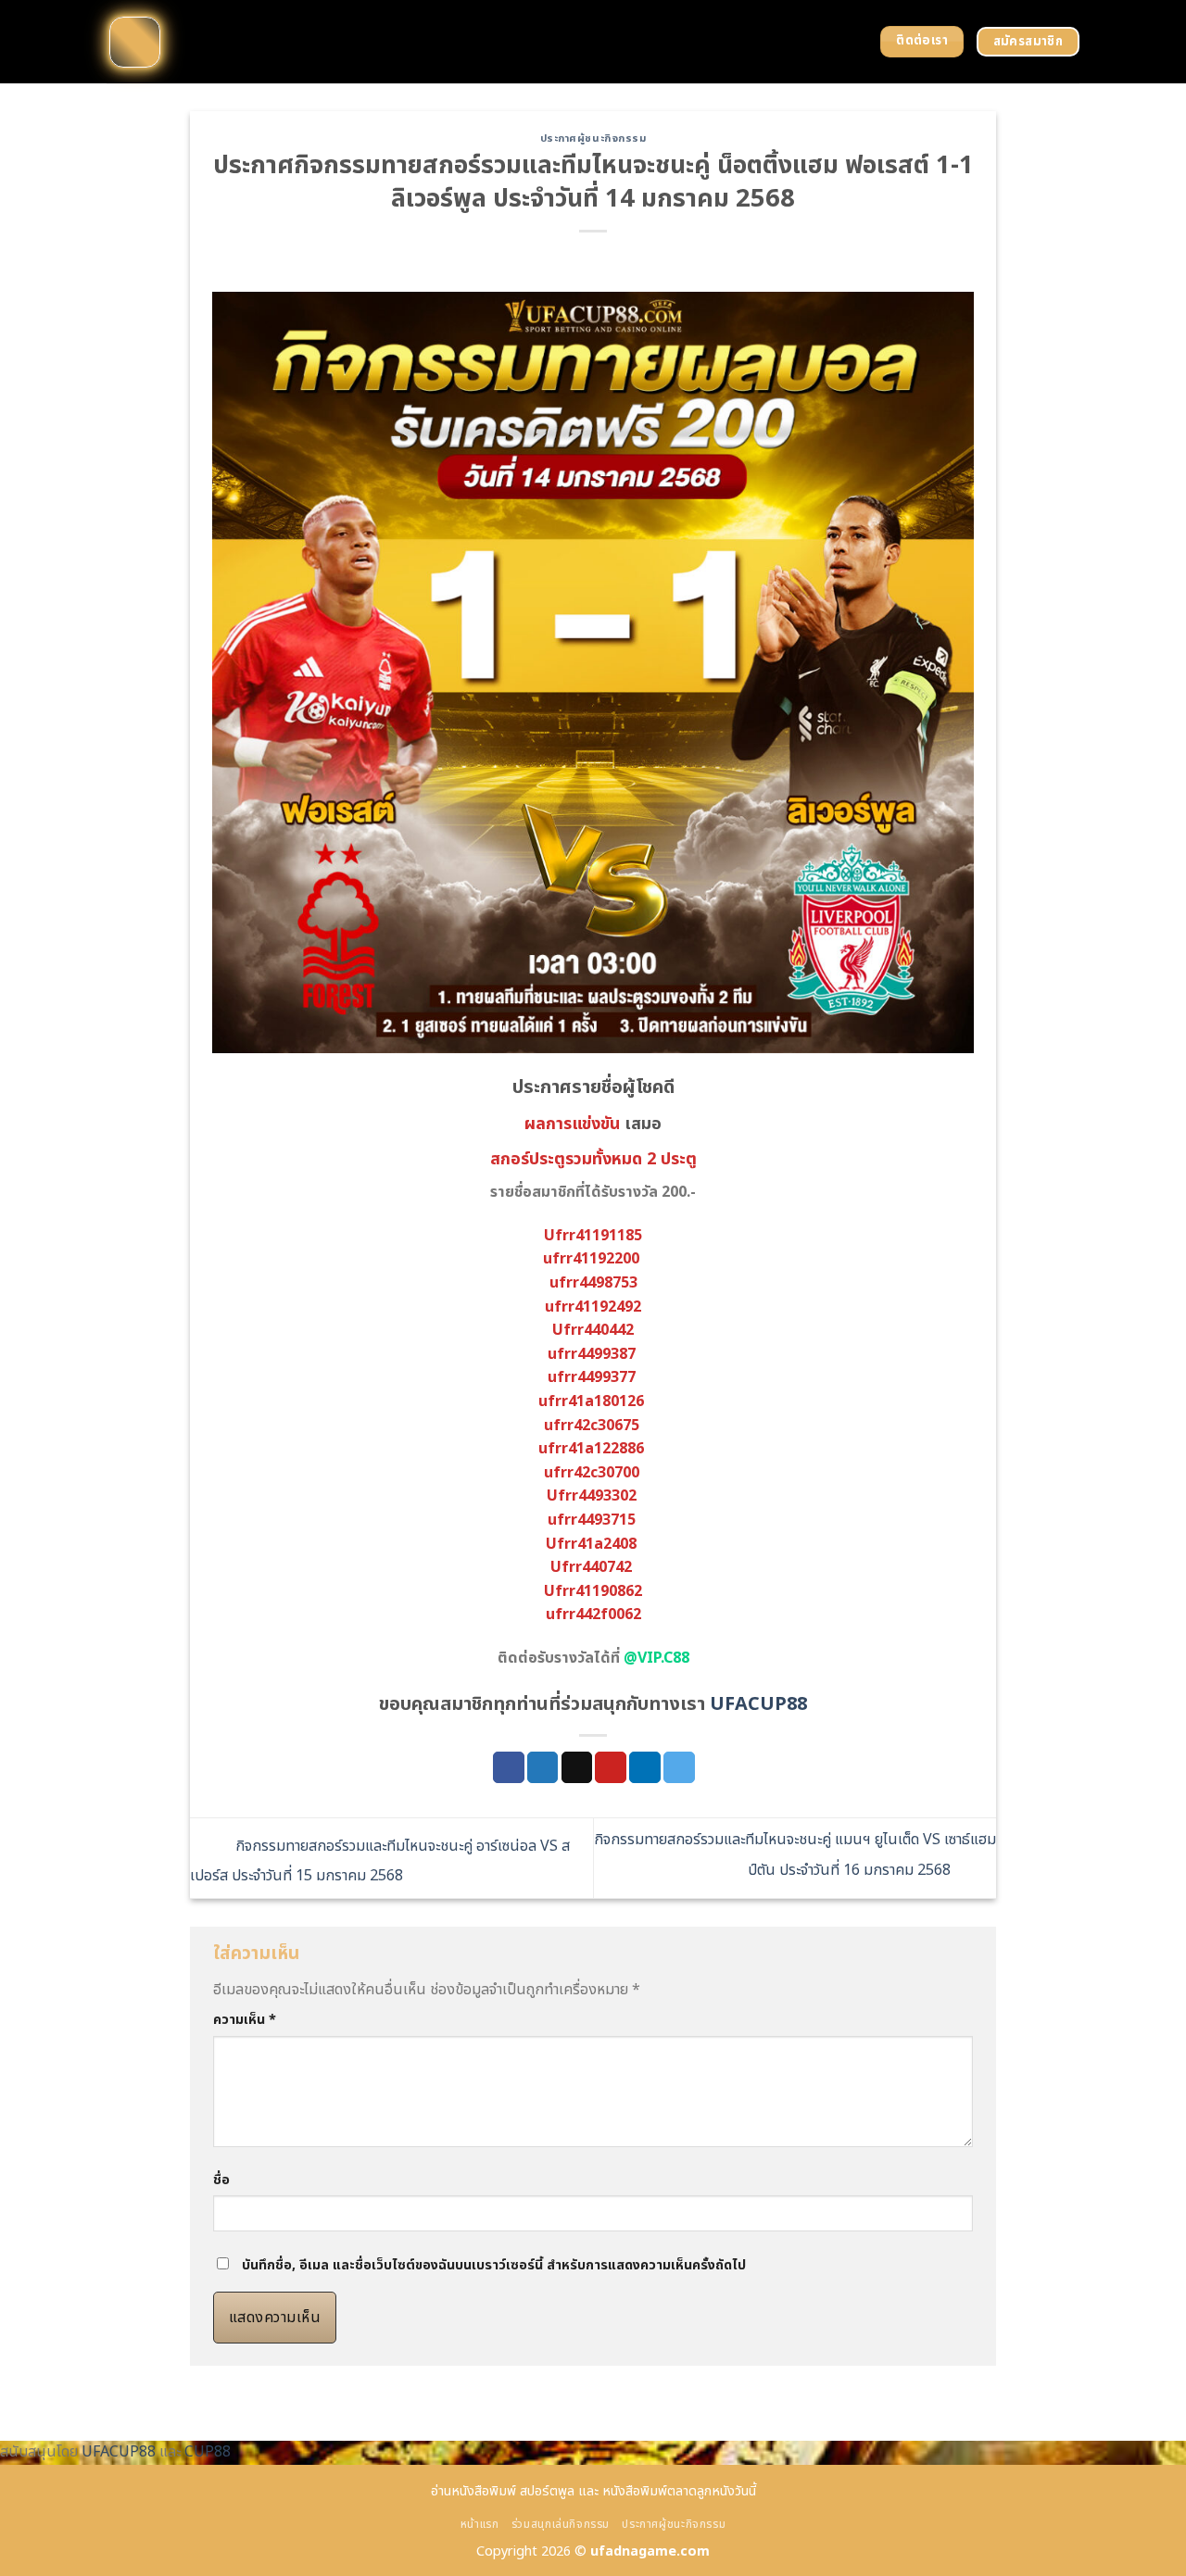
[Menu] (135, 42)
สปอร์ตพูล (547, 2491)
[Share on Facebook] (509, 1767)
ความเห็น (245, 2020)
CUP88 (208, 2452)
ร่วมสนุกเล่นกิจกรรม (561, 2525)
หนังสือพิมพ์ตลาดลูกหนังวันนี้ (679, 2491)
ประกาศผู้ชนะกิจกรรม (593, 138)
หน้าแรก (480, 2525)
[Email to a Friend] (577, 1767)
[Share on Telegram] (679, 1767)
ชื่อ (221, 2180)
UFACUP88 (758, 1704)
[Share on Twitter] (543, 1767)
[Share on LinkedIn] (645, 1767)
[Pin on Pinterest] (611, 1767)
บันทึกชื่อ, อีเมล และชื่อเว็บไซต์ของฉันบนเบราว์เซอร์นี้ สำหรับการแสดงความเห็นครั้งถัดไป (494, 2265)
